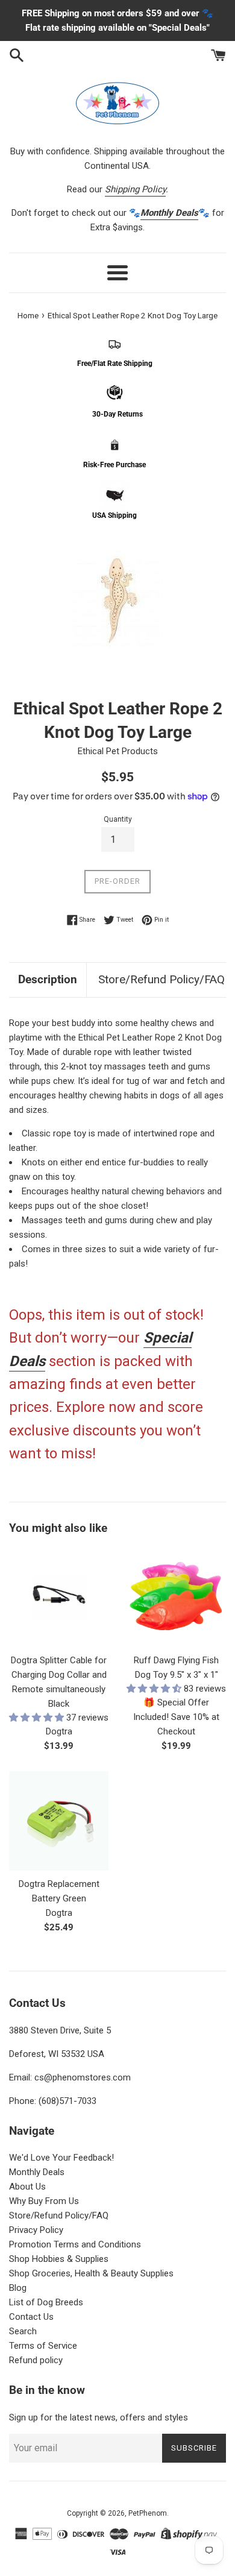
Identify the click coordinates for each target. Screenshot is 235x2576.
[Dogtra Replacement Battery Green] (59, 1821)
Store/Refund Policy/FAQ (161, 979)
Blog (18, 2288)
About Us (27, 2187)
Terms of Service (43, 2346)
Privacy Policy (36, 2230)
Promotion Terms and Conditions (75, 2244)
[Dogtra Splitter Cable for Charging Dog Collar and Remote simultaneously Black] (59, 1597)
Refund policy (36, 2360)
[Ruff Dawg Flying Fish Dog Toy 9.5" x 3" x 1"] (176, 1597)
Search (23, 2331)
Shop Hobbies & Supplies (59, 2259)
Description (48, 979)
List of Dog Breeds (46, 2302)
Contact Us (31, 2317)
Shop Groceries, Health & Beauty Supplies (91, 2273)
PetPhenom (148, 2513)
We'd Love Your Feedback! (61, 2158)
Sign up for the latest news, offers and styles (99, 2417)
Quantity (118, 819)
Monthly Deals (37, 2172)
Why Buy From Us (44, 2201)
